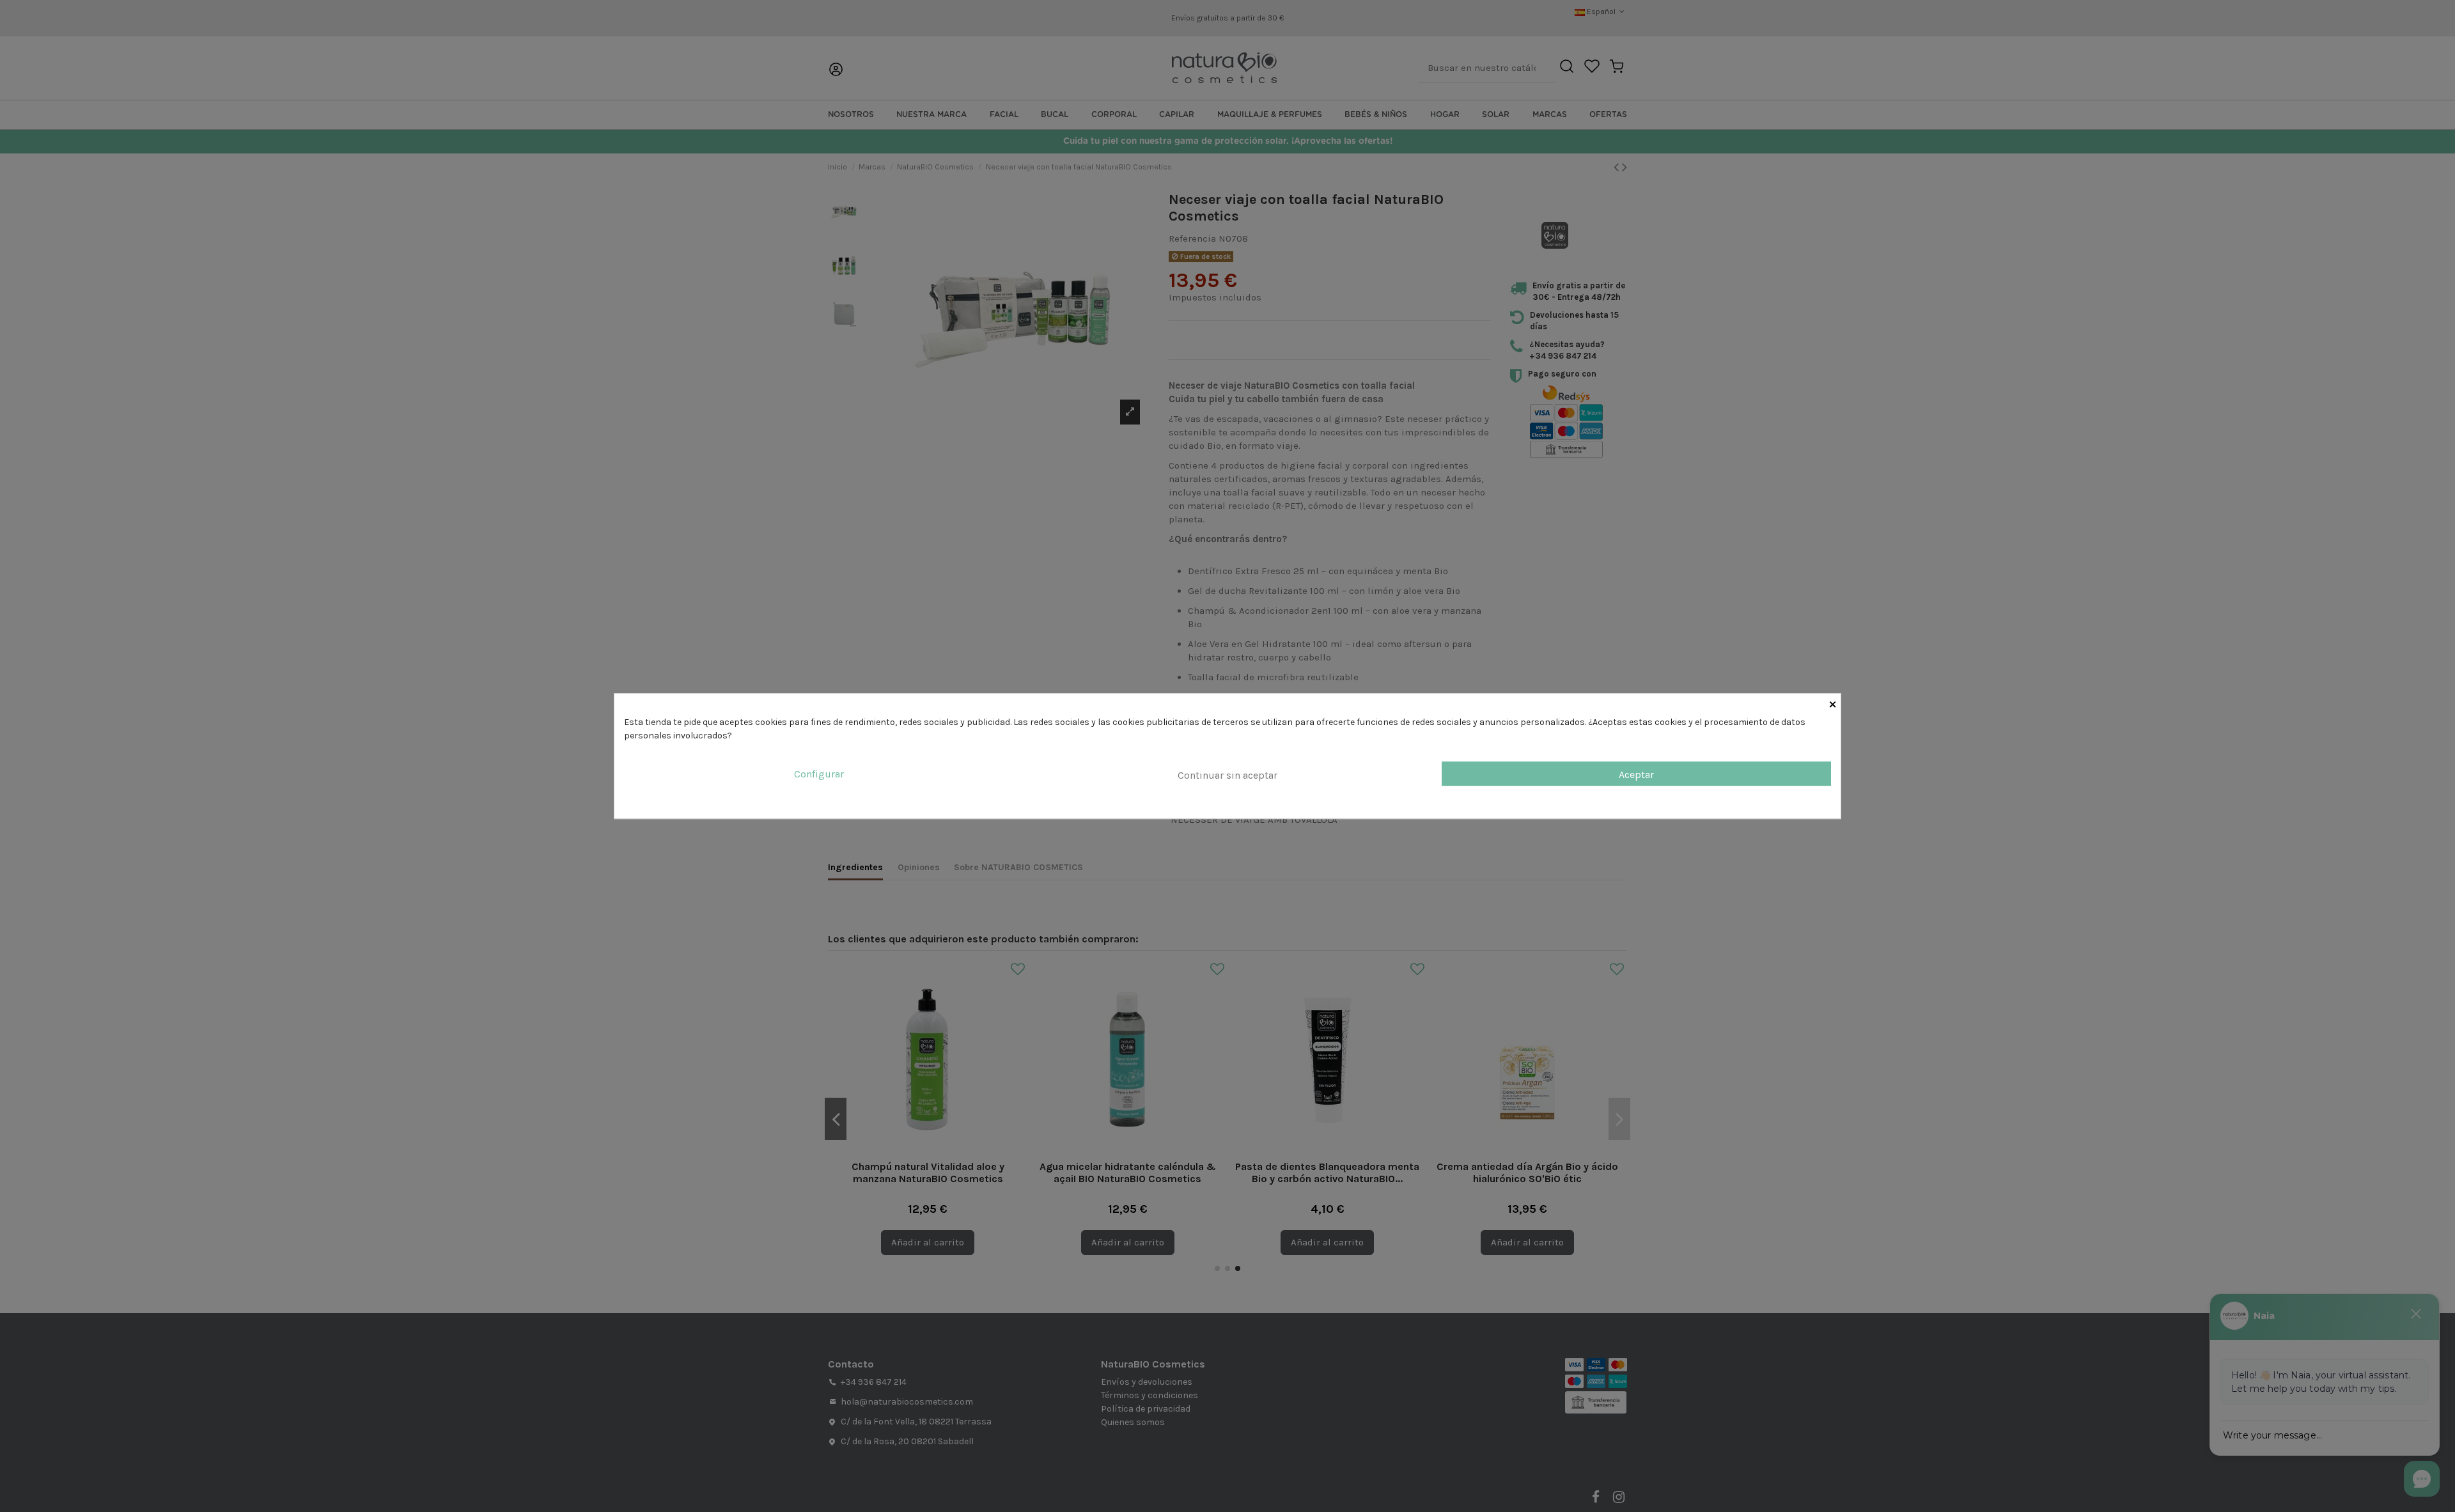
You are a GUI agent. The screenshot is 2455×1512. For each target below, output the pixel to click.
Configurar (819, 774)
